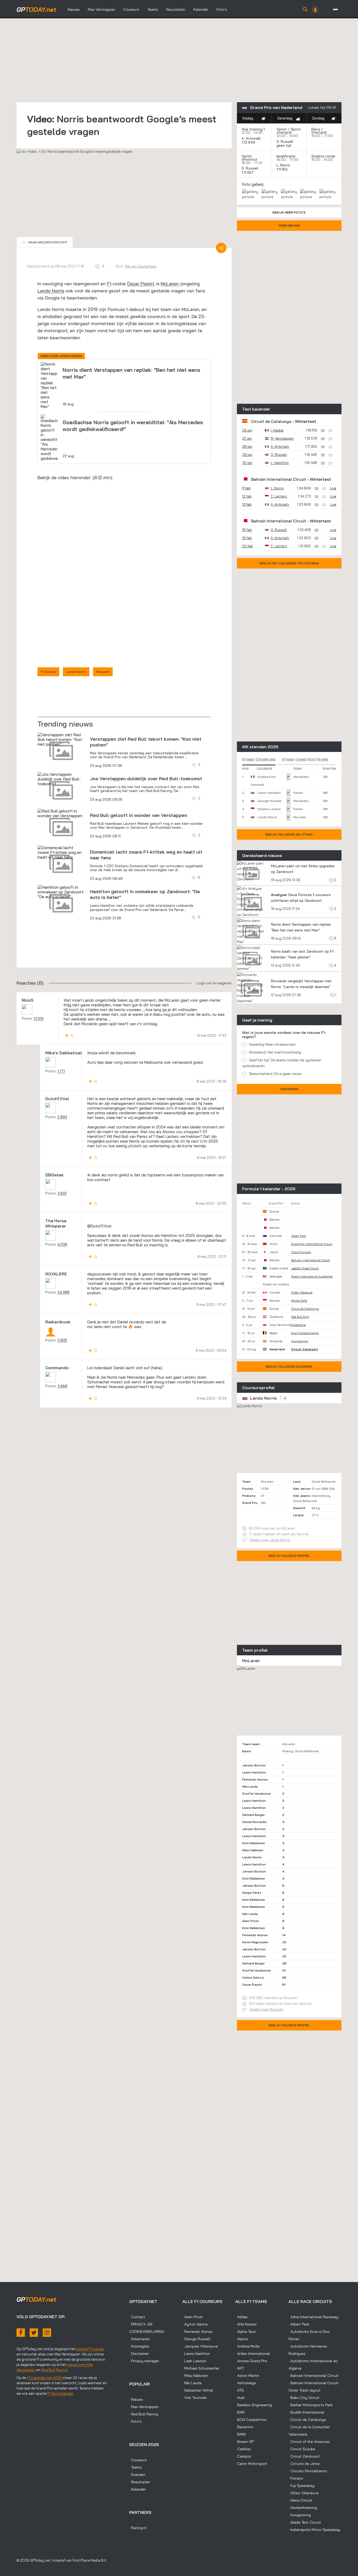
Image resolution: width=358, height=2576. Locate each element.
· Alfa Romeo (246, 2324)
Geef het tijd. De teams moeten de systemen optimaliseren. (282, 1063)
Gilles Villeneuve (302, 1292)
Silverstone (298, 1325)
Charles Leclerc (269, 809)
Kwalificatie (286, 156)
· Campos (243, 2456)
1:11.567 (248, 172)
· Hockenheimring (303, 2508)
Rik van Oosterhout (141, 266)
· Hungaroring (300, 2515)
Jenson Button (254, 1765)
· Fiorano (296, 2478)
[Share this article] (221, 248)
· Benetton (244, 2427)
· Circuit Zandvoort (304, 2456)
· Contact (137, 2317)
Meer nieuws (289, 225)
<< (45, 242)
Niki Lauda (250, 1786)
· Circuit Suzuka (302, 2449)
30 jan (247, 463)
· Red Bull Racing (144, 2414)
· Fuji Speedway (302, 2486)
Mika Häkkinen (253, 1850)
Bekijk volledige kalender (289, 1366)
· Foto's (135, 2421)
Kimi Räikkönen (254, 1843)
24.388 (63, 1327)
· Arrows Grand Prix (251, 2361)
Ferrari (298, 793)
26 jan (247, 430)
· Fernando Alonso (198, 2332)
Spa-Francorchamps (305, 1333)
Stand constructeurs (305, 760)
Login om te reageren (214, 1018)
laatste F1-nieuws (90, 2349)
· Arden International (253, 2354)
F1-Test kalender (60, 2393)
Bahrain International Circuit (279, 479)
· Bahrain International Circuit (314, 2376)
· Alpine (242, 2339)
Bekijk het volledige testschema (289, 563)
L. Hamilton (280, 463)
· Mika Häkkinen (195, 2376)
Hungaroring (300, 1341)
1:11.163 (283, 169)
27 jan (247, 438)
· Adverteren (140, 2339)
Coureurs (131, 9)
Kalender (201, 9)
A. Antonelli (251, 138)
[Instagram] (47, 2333)
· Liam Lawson (194, 2361)
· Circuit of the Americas (309, 2442)
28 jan (247, 446)
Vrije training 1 (253, 129)
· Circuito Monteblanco (308, 2471)
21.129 (39, 1053)
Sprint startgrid (289, 131)
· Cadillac (243, 2449)
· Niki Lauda (192, 2383)
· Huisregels (139, 2346)
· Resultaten (140, 2482)
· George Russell (196, 2339)
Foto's (222, 9)
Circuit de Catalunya (271, 421)
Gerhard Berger (253, 1815)
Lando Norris (51, 291)
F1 (109, 284)
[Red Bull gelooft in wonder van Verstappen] (61, 848)
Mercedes (301, 777)
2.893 (62, 1151)
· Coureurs (138, 2460)
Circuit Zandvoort (305, 1349)
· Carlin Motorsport (251, 2464)
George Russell (269, 801)
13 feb (247, 504)
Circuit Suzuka (301, 1252)
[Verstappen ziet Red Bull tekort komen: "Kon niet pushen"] (61, 774)
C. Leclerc (279, 496)
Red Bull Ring (300, 1317)
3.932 (62, 1228)
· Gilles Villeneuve (304, 2493)
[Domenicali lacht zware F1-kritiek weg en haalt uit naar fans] (61, 887)
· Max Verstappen (144, 2407)
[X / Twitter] (34, 2333)
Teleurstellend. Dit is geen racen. (276, 1074)
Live (333, 488)
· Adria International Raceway (313, 2317)
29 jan (247, 455)
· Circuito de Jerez (304, 2464)
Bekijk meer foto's (289, 212)
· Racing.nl (138, 2528)
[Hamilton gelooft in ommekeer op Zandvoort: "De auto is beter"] (61, 926)
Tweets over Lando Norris (270, 1540)
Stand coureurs (259, 760)
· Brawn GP (245, 2442)
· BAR (240, 2412)
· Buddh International (306, 2412)
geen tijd (284, 145)
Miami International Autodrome (312, 1276)
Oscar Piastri (140, 284)
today (36, 9)
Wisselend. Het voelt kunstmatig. (275, 1052)
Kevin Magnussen (255, 1942)
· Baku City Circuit (304, 2398)
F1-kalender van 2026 (45, 2378)
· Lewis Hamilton (196, 2354)
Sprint (282, 129)
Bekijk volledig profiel (289, 1556)
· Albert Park (299, 2324)
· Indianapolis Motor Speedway (314, 2530)
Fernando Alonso (255, 1779)
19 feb (247, 538)
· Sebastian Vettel (198, 2390)
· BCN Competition (251, 2420)
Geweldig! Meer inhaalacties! (272, 1044)
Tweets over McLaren (266, 2009)
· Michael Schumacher (201, 2368)
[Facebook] (21, 2333)
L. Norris (283, 165)
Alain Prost (251, 1921)
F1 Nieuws (48, 706)
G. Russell (285, 141)
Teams (153, 9)
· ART (240, 2368)
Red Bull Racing (54, 2370)
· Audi (240, 2398)
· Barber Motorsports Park (311, 2405)
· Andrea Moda (247, 2346)
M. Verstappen (282, 438)
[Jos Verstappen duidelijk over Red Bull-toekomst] (61, 814)
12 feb (247, 496)
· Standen (137, 2475)
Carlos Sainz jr (253, 1977)
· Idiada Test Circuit (305, 2522)
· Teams (135, 2467)
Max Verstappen (102, 9)
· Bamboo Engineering (254, 2405)
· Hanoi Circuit (300, 2500)
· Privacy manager (144, 2361)
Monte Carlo (299, 1301)
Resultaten (176, 9)
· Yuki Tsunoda (194, 2398)
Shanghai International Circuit (312, 1244)
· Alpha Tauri (246, 2332)
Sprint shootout (249, 158)
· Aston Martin (247, 2376)
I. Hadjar (277, 430)
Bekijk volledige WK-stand (289, 834)
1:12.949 (249, 142)
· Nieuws (136, 2399)
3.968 (62, 1421)
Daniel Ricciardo (254, 1822)
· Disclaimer (139, 2354)
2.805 (62, 1375)
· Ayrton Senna (195, 2324)
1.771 (61, 1106)
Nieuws (74, 9)
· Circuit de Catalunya (307, 2420)
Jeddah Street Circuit (305, 1268)
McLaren (170, 284)
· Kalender (138, 2489)
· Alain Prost (193, 2317)
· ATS (240, 2390)
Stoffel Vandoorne (256, 1794)
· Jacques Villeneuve (200, 2346)
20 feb (248, 546)
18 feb (247, 530)
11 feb (246, 488)
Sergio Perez (252, 1893)
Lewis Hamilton (269, 793)
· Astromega (246, 2383)
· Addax (242, 2317)
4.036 (62, 1279)
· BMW (241, 2434)
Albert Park (299, 1236)
